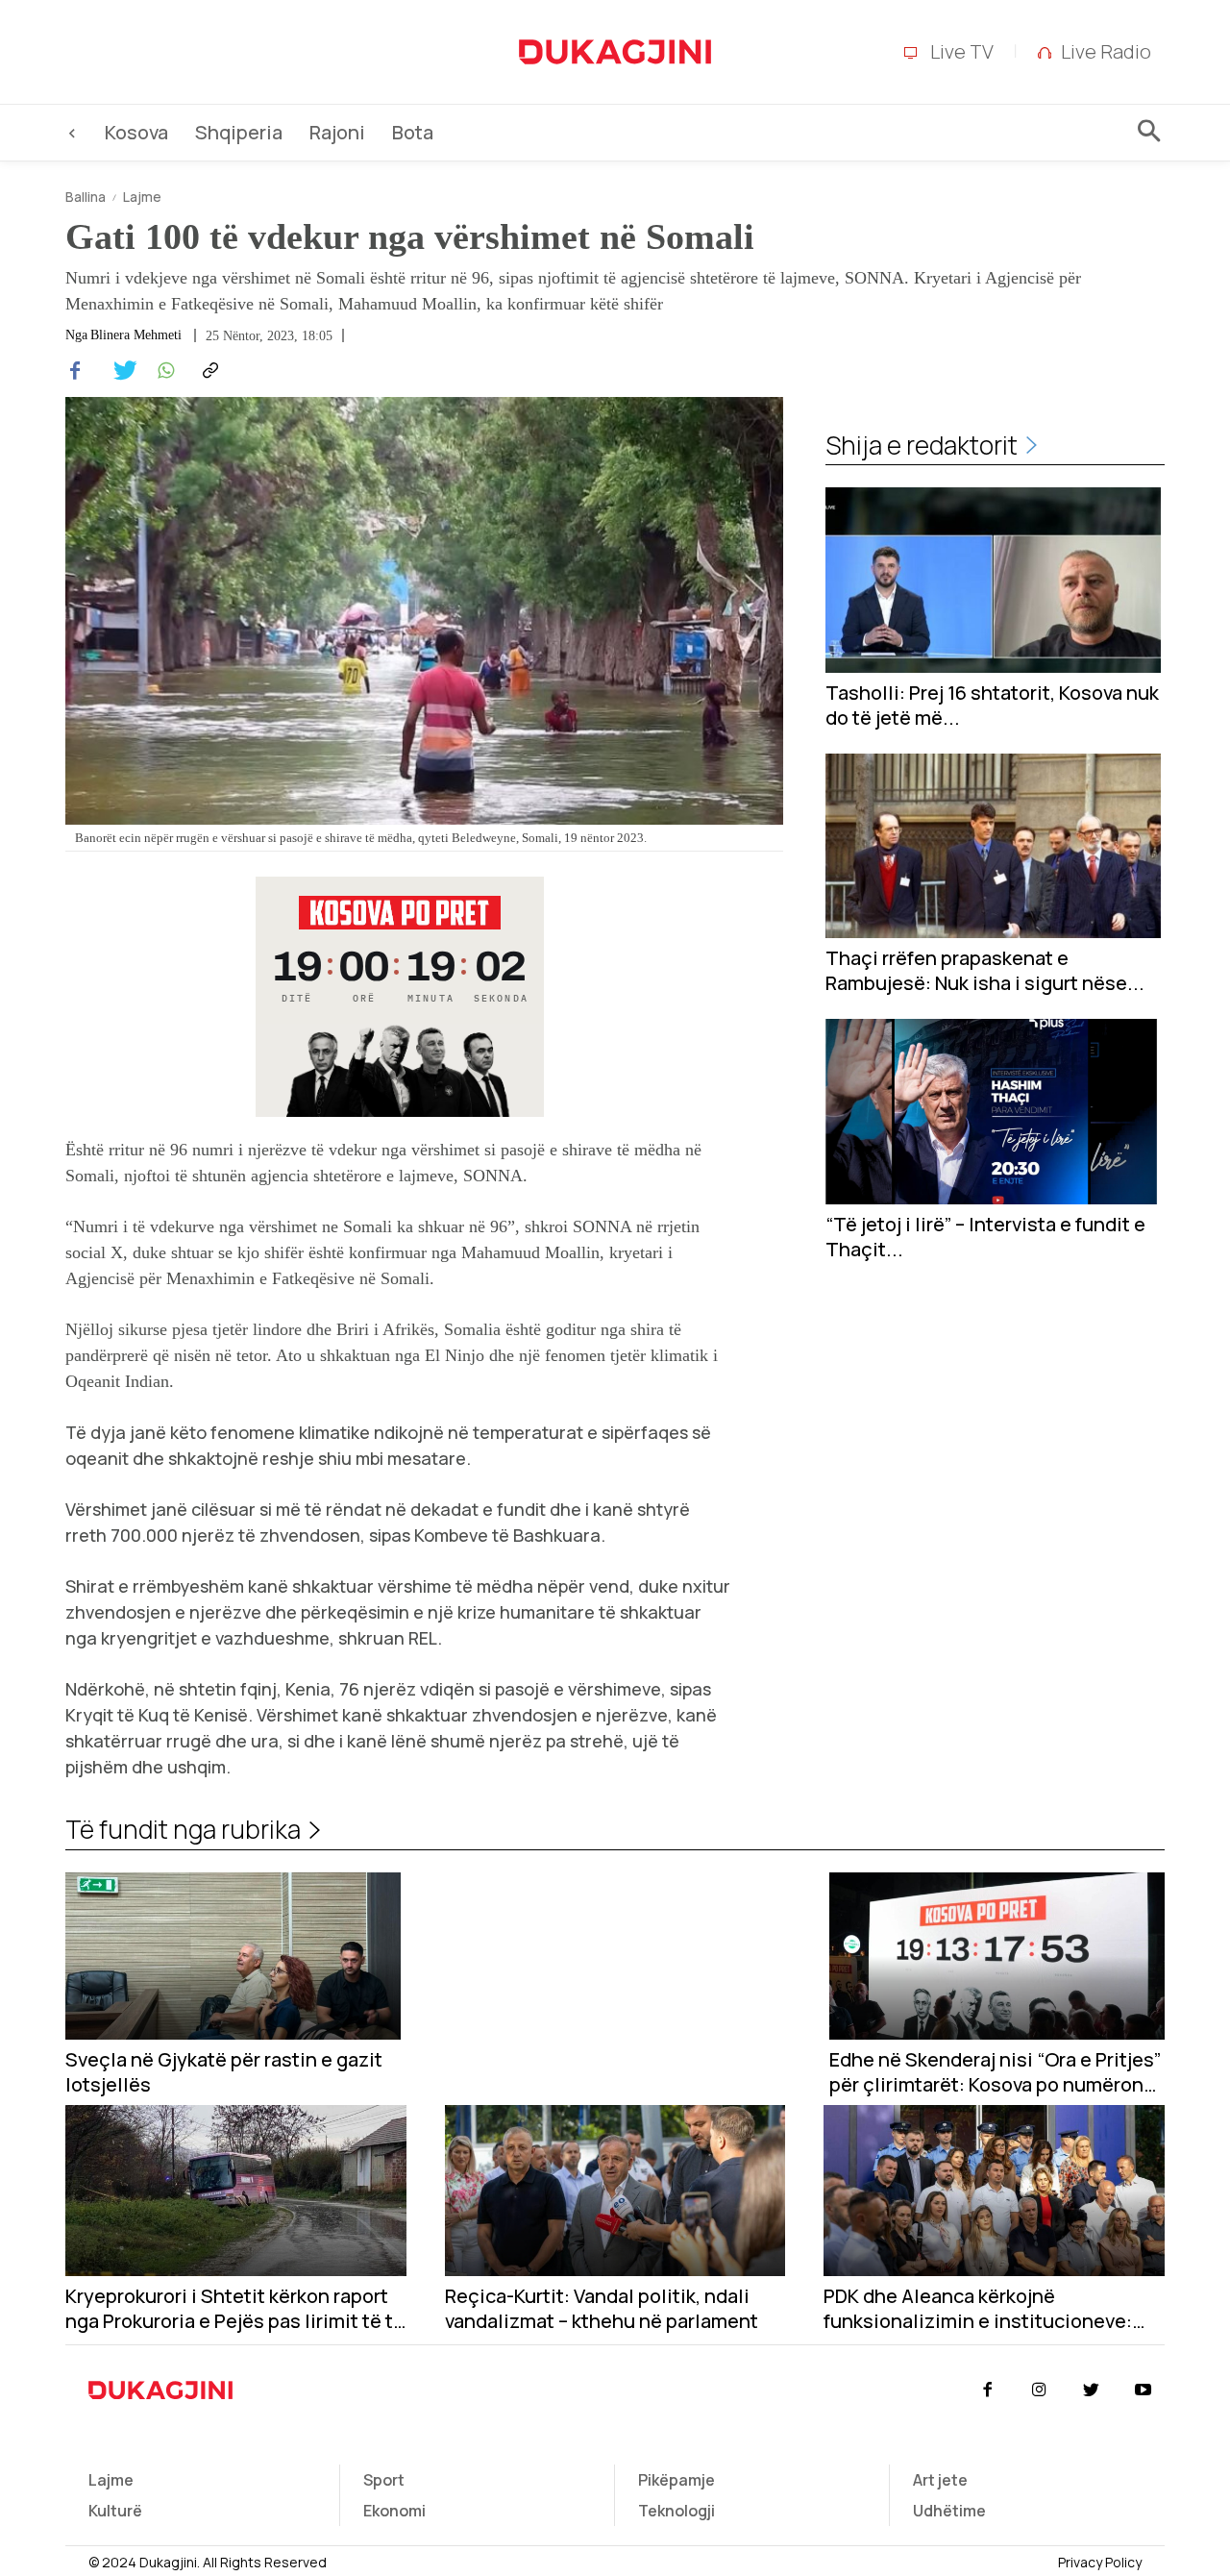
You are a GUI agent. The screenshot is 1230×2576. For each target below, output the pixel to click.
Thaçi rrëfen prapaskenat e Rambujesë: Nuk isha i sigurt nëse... (985, 971)
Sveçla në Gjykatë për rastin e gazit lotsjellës (224, 2072)
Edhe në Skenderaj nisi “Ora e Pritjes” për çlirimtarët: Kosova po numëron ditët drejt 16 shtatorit (995, 2072)
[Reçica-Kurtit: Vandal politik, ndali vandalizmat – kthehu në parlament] (615, 2190)
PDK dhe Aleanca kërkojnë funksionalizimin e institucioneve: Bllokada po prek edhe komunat (978, 2309)
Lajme (142, 197)
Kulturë (115, 2511)
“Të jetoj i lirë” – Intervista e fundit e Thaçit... (985, 1237)
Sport (384, 2480)
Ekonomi (394, 2511)
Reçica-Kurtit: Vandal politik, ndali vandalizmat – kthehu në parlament (602, 2309)
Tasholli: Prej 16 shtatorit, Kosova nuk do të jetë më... (992, 706)
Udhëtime (949, 2511)
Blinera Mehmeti (136, 335)
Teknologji (676, 2511)
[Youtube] (1144, 2390)
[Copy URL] (208, 371)
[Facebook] (75, 371)
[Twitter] (119, 371)
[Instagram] (1039, 2390)
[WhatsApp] (163, 371)
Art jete (940, 2480)
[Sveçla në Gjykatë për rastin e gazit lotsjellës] (233, 1957)
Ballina (86, 197)
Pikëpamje (676, 2480)
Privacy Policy (1100, 2562)
